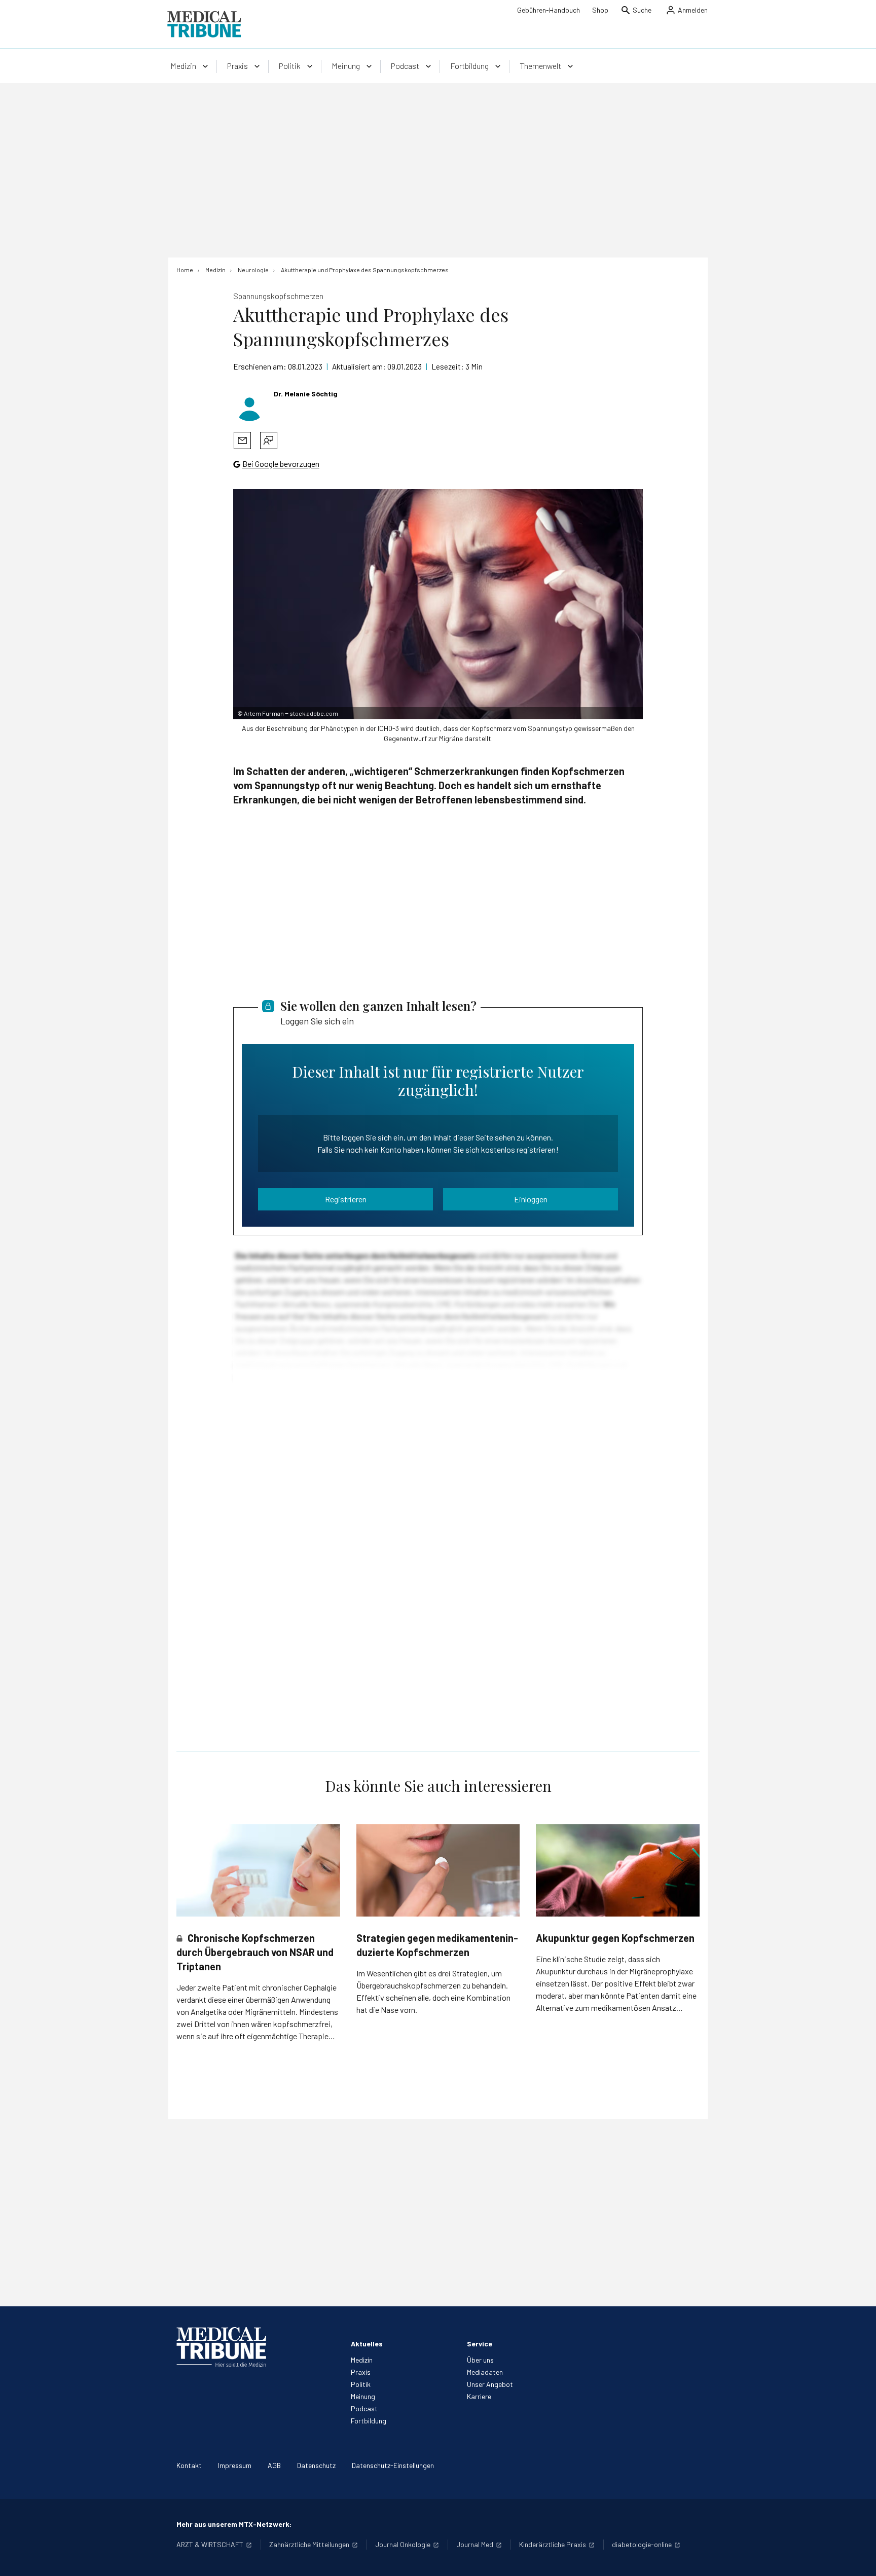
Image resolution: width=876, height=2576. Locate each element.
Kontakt (189, 2465)
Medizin (362, 2360)
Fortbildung (369, 2421)
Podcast (364, 2408)
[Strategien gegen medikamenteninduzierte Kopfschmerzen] (438, 1870)
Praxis (361, 2372)
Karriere (479, 2396)
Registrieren (346, 1199)
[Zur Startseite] (204, 24)
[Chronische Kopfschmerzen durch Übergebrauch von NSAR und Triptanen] (258, 1870)
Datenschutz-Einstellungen (393, 2465)
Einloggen (531, 1199)
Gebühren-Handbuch (549, 10)
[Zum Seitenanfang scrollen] (858, 2558)
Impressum (235, 2465)
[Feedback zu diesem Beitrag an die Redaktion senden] (269, 440)
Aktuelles (367, 2344)
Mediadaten (485, 2372)
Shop (600, 10)
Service (480, 2344)
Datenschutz (316, 2465)
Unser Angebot (490, 2384)
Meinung (363, 2396)
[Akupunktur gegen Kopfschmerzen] (618, 1870)
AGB (274, 2465)
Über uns (480, 2360)
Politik (361, 2384)
